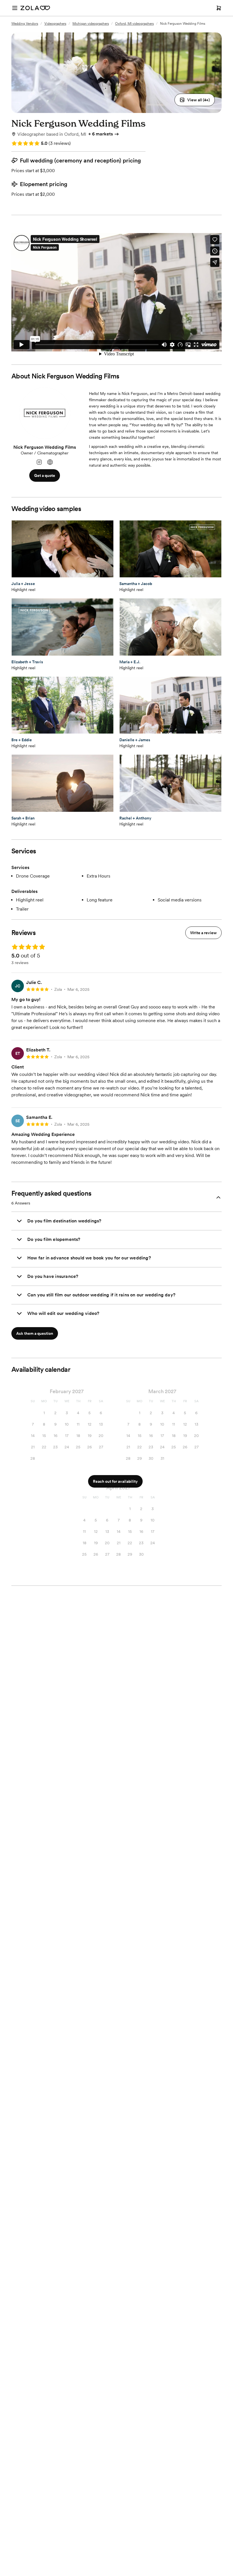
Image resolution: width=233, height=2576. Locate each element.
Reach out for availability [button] (115, 1481)
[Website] (50, 462)
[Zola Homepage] (35, 8)
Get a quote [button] (45, 475)
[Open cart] (219, 8)
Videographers (55, 24)
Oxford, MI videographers (134, 24)
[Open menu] (15, 8)
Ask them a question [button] (35, 1333)
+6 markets (101, 134)
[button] (195, 100)
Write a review (203, 933)
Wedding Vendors (25, 24)
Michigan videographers (91, 24)
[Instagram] (39, 462)
